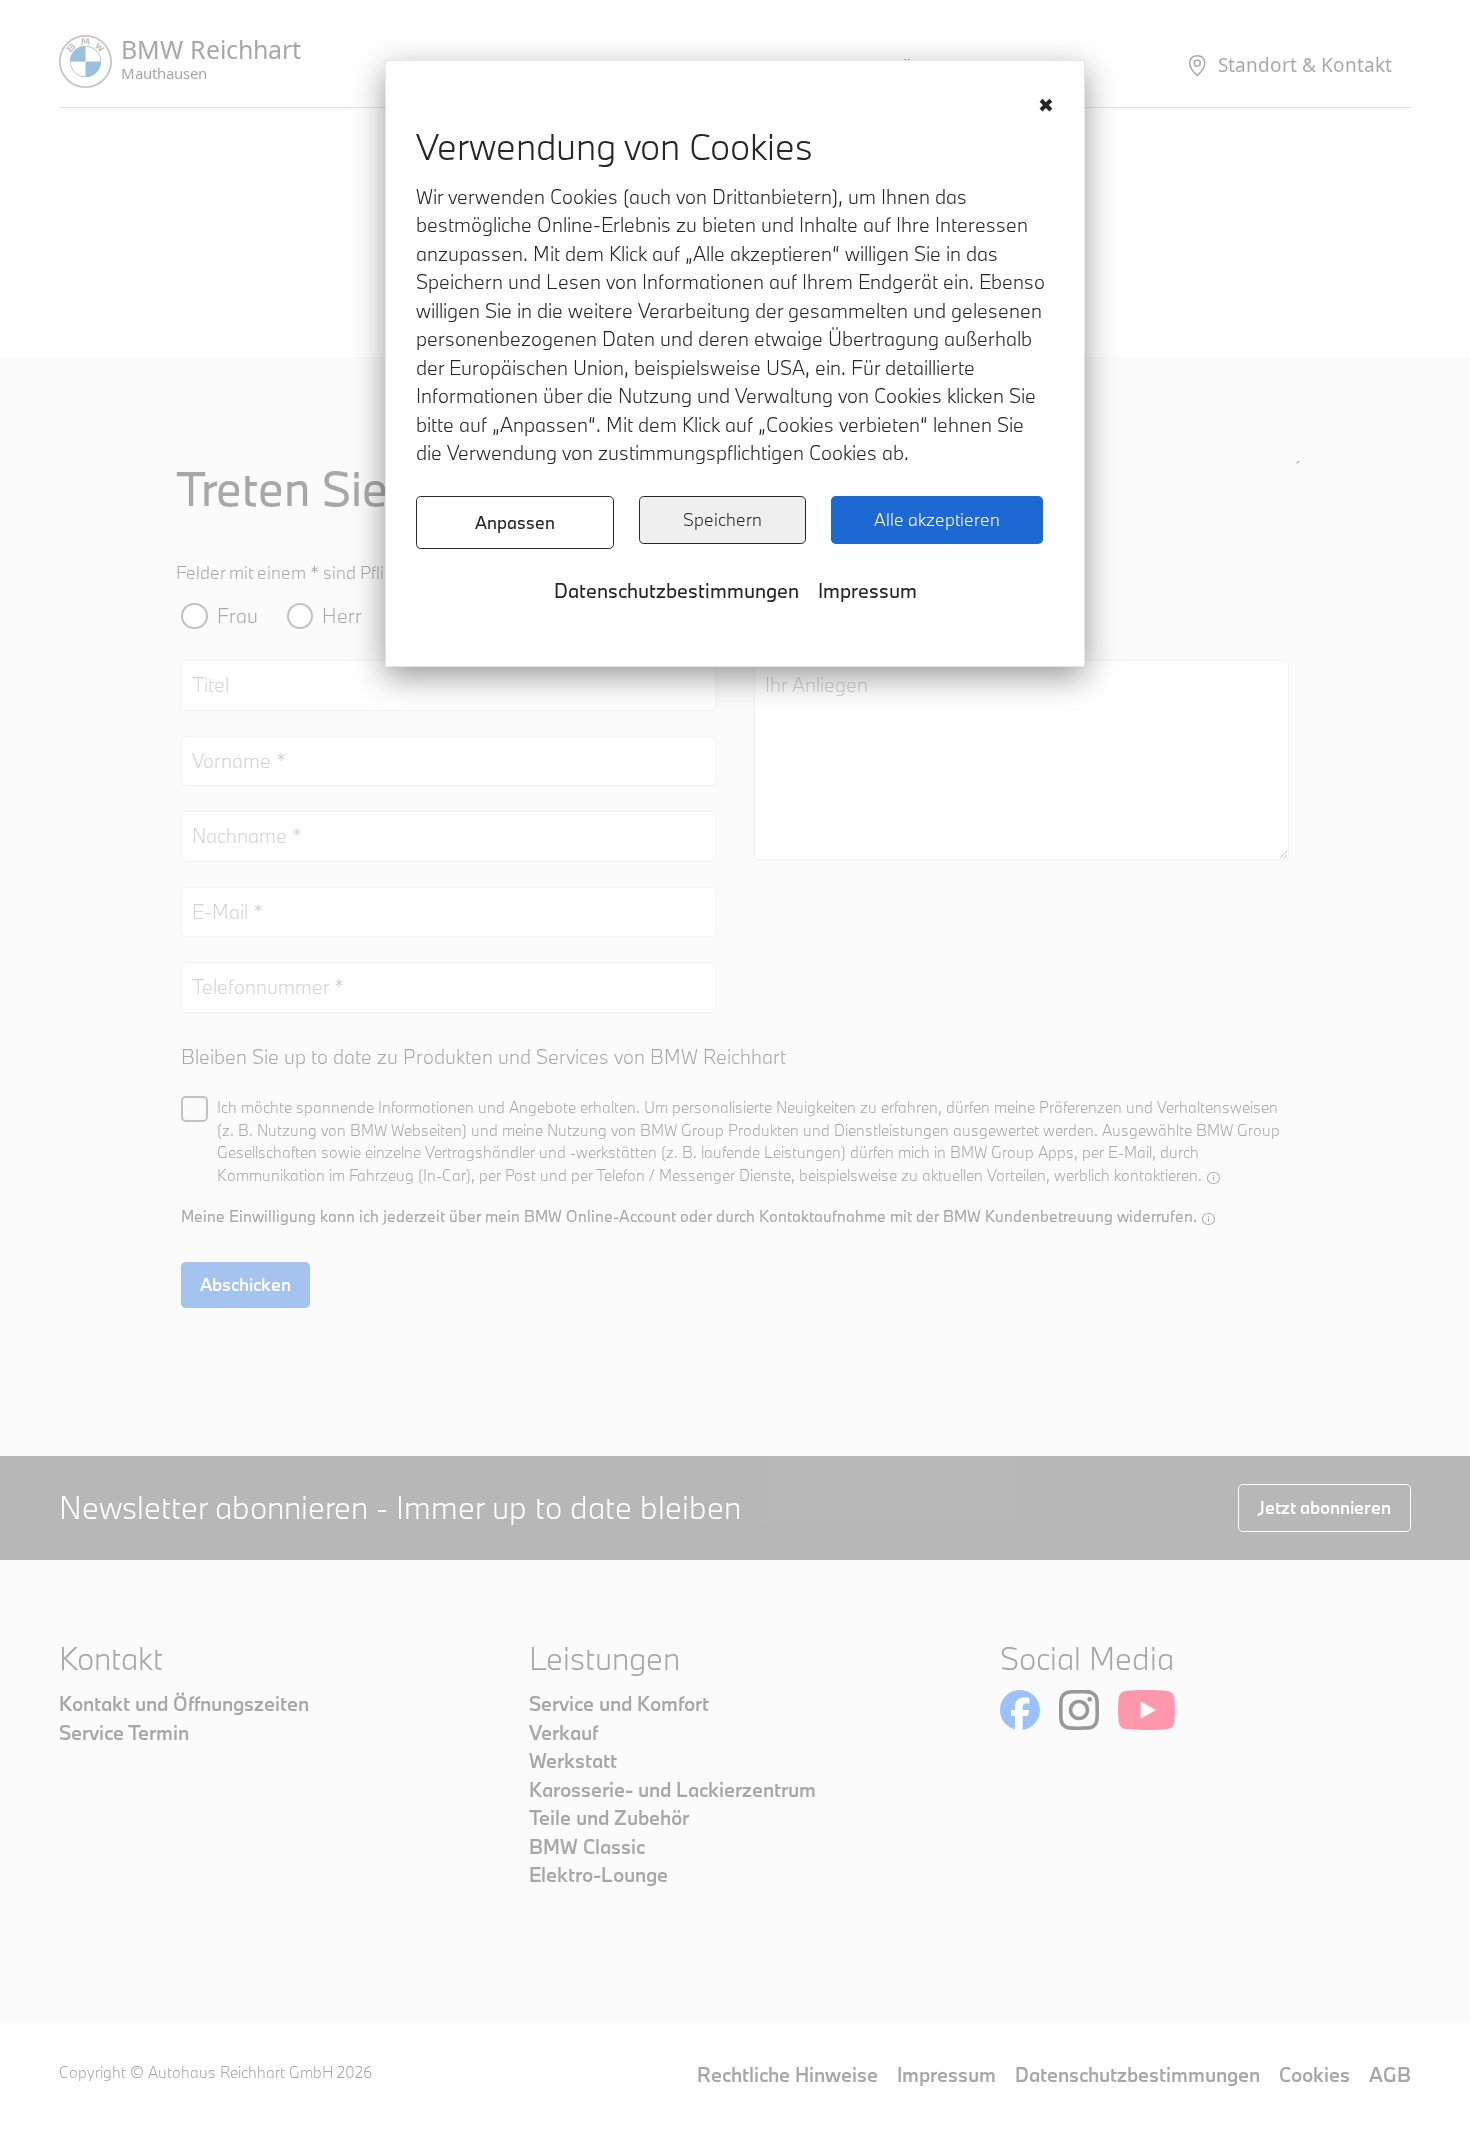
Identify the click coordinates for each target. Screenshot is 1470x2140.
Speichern (722, 519)
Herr (342, 615)
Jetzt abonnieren (1324, 1507)
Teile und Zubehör (609, 1817)
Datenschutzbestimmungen (676, 590)
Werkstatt (573, 1760)
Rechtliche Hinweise (787, 2074)
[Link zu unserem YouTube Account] (1146, 1710)
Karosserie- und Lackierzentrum (672, 1789)
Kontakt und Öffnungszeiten (184, 1703)
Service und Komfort (619, 1703)
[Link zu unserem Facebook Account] (1020, 1710)
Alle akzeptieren (937, 519)
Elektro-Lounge (598, 1874)
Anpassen (515, 522)
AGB (1390, 2074)
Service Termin (124, 1732)
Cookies (1314, 2074)
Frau (237, 615)
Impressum (867, 590)
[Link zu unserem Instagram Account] (1079, 1710)
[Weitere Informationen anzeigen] (1213, 1177)
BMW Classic (587, 1846)
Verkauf (563, 1732)
